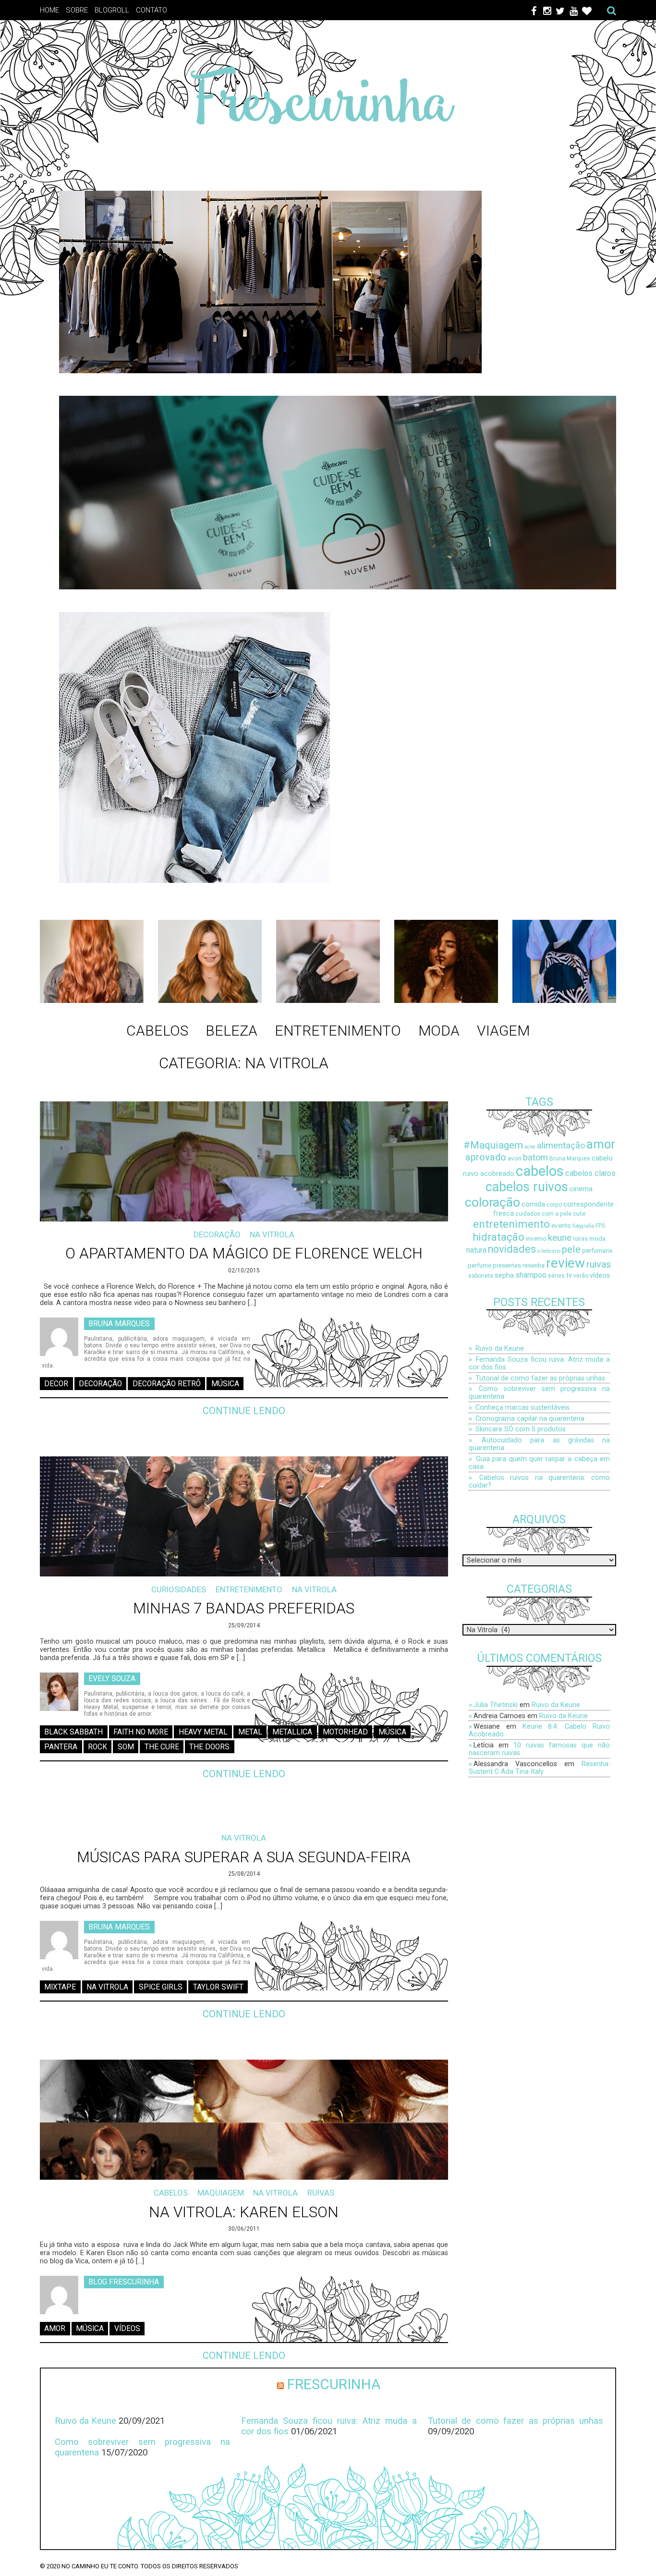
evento (561, 1226)
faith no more (141, 1732)
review (565, 1263)
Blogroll (112, 10)
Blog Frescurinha (124, 2282)
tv (569, 1276)
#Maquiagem (493, 1145)
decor (56, 1384)
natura (476, 1250)
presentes (507, 1265)
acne (530, 1147)
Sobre (77, 10)
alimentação (561, 1145)
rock (97, 1747)
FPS (600, 1226)
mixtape (60, 1987)
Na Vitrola (272, 1234)
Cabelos (157, 1031)
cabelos (540, 1171)
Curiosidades (179, 1589)
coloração (492, 1202)
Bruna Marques (119, 1323)
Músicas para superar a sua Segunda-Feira (244, 1857)
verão (581, 1276)
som (126, 1747)
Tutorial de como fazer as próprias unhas (540, 1378)
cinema (581, 1189)
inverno (536, 1239)
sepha (504, 1276)
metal (250, 1732)
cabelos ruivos (527, 1187)
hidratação (498, 1237)
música (225, 1384)
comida (533, 1204)
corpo (554, 1205)
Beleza (231, 1031)
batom (535, 1157)
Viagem (503, 1031)
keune (560, 1238)
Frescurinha (334, 2384)
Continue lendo (244, 1411)
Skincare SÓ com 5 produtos (521, 1429)
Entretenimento (338, 1031)
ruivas (599, 1264)
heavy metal (203, 1732)
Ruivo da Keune (500, 1348)
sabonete (481, 1276)
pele (571, 1249)
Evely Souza (112, 1678)
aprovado (486, 1157)
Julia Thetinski (496, 1705)
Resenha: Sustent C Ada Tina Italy (539, 1768)
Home (49, 10)
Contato (152, 10)
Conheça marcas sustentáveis (522, 1407)
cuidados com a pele (543, 1214)
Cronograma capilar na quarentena (530, 1418)
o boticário (549, 1251)
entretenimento (511, 1224)
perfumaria (597, 1251)
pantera (61, 1747)
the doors (209, 1747)
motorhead (345, 1732)
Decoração (217, 1234)
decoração (100, 1384)
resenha (534, 1265)
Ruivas (321, 2193)
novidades (512, 1249)
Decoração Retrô (167, 1384)
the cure (162, 1747)
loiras (580, 1239)
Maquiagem (221, 2193)
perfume (480, 1265)
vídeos (127, 2329)
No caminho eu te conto (100, 2566)
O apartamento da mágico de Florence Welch (244, 1253)
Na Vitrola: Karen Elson (244, 2212)
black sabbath (73, 1732)
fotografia (583, 1226)
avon (515, 1158)
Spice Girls (161, 1987)
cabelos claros (590, 1173)
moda (597, 1239)
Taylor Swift (218, 1987)
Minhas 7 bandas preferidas (244, 1608)
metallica (292, 1732)
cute (579, 1214)
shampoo (531, 1275)
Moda (439, 1031)
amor (55, 2329)
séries (556, 1276)
